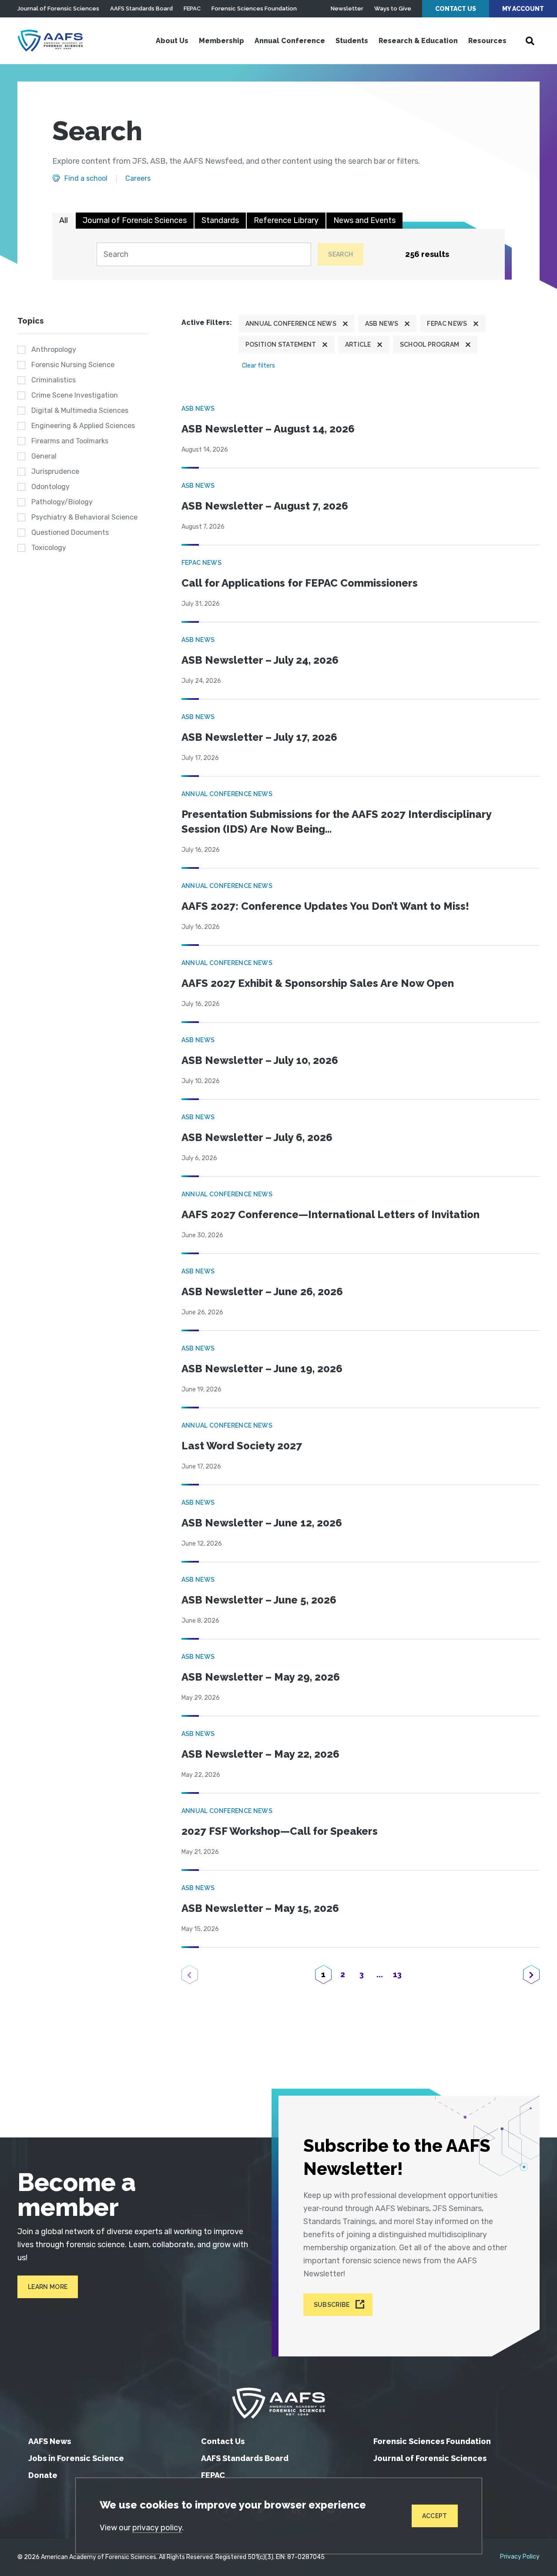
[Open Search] (530, 41)
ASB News (382, 324)
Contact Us (456, 9)
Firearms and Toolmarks (70, 441)
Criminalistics (54, 380)
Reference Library (286, 220)
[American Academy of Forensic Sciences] (50, 41)
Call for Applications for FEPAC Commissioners (300, 583)
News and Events (364, 220)
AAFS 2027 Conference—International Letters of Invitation (331, 1214)
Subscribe (332, 2305)
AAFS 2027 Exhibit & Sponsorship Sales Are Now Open (318, 983)
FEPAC (192, 8)
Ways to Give (393, 8)
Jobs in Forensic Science (76, 2458)
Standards (220, 220)
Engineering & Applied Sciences (83, 426)
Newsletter (347, 8)
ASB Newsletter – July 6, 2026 (257, 1137)
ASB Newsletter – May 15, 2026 (260, 1908)
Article (358, 344)
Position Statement (281, 344)
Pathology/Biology (62, 502)
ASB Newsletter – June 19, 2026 (262, 1369)
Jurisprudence (55, 471)
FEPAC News (447, 324)
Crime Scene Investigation (75, 395)
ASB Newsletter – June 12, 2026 (262, 1523)
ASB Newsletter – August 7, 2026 (265, 506)
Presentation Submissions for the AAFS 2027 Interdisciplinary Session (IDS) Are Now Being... (336, 822)
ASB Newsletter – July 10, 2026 (260, 1060)
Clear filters (258, 366)
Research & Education (418, 41)
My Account (523, 9)
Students (352, 41)
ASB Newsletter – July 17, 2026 (259, 737)
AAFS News (50, 2441)
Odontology (50, 487)
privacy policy (157, 2528)
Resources (487, 41)
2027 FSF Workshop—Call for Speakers (280, 1831)
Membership (221, 41)
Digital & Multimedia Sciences (80, 410)
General (44, 456)
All (64, 220)
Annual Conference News (291, 324)
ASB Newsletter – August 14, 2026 (268, 429)
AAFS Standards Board (141, 8)
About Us (172, 41)
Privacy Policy (520, 2557)
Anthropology (54, 349)
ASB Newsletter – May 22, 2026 (260, 1754)
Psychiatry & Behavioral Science (84, 517)
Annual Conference (290, 41)
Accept (435, 2516)
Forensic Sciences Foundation (254, 8)
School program (429, 344)
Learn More (48, 2287)
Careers (138, 179)
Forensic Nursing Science (73, 365)
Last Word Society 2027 (242, 1446)
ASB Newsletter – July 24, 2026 (260, 660)
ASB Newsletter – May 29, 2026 (261, 1677)
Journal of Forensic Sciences (58, 8)
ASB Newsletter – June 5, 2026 (259, 1600)
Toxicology (49, 548)
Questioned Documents (70, 532)
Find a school (86, 179)
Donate (43, 2475)
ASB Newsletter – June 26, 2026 (262, 1291)
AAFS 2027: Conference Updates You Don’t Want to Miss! (325, 906)
